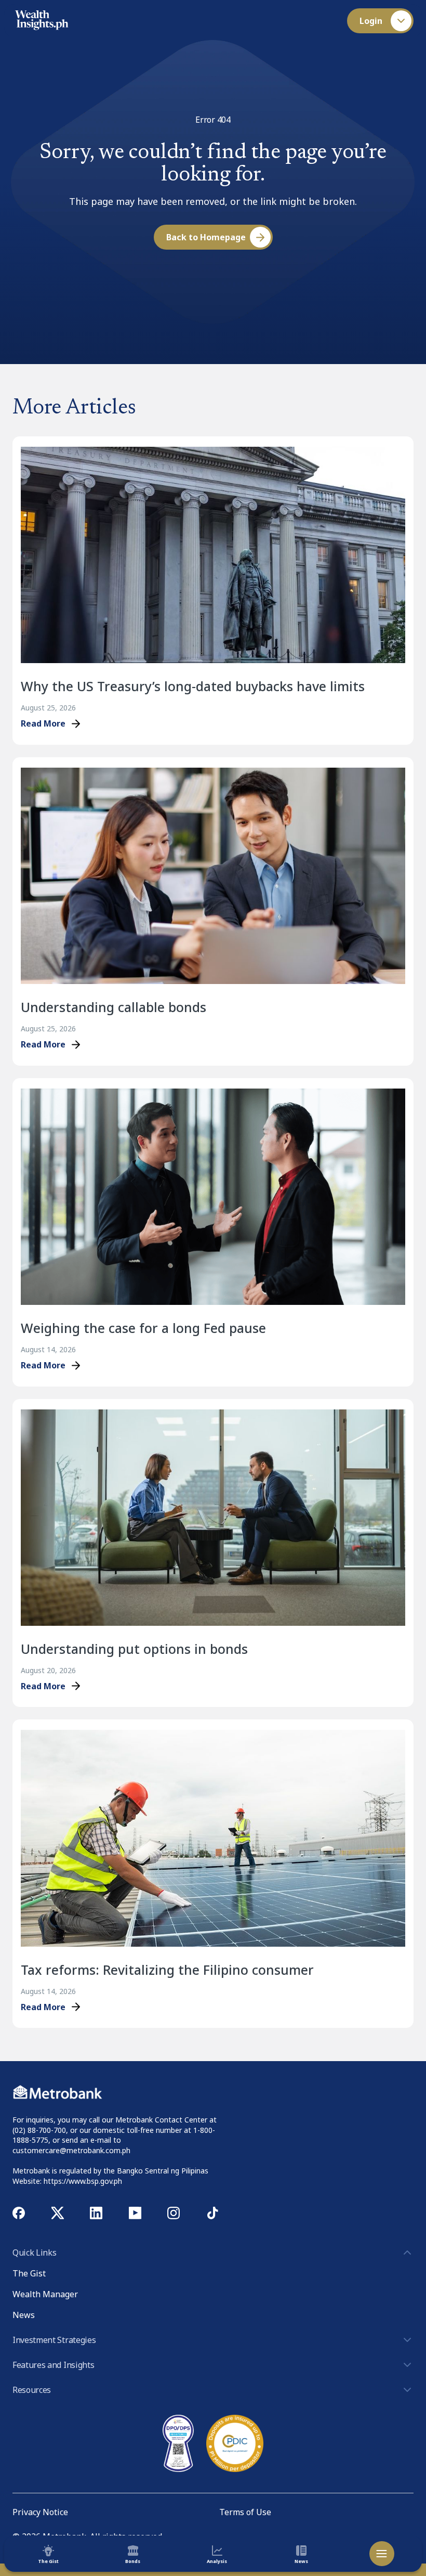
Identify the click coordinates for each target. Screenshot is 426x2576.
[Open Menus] (382, 2554)
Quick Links (34, 2253)
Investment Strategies (54, 2340)
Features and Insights (53, 2365)
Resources (32, 2390)
